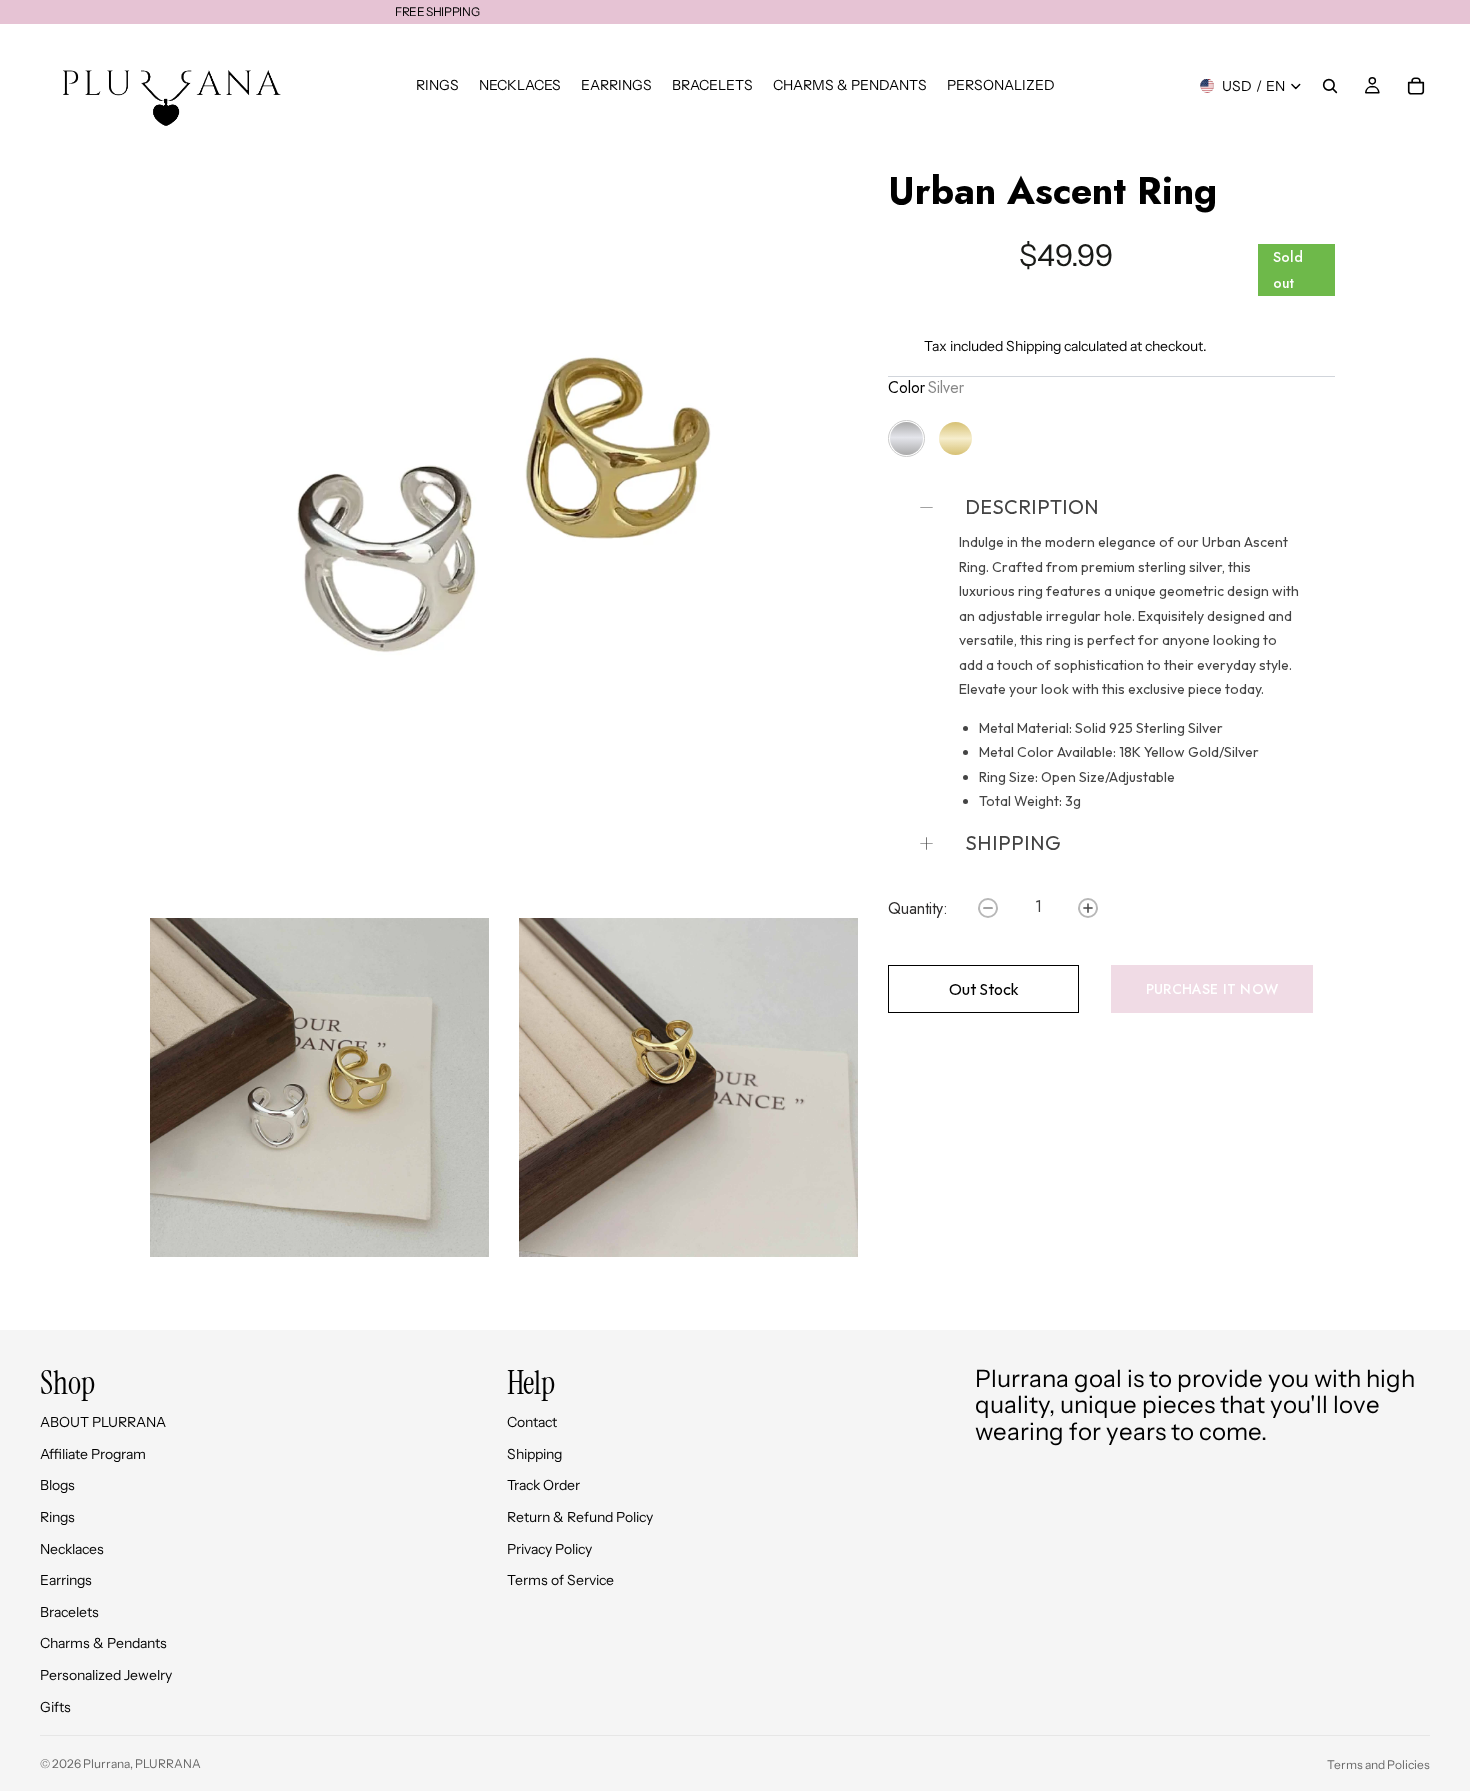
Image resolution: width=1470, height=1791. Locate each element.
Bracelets (69, 1612)
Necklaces (72, 1549)
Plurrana (106, 1763)
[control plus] (1088, 908)
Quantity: (918, 909)
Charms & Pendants (103, 1643)
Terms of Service (560, 1580)
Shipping (1033, 346)
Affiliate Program (93, 1454)
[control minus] (988, 908)
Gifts (55, 1707)
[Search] (1330, 86)
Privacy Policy (549, 1549)
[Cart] (1416, 86)
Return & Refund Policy (580, 1517)
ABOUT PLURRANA (103, 1422)
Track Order (543, 1485)
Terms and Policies (1378, 1764)
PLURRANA (168, 1763)
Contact (532, 1422)
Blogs (57, 1485)
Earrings (66, 1580)
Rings (57, 1517)
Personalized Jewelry (106, 1675)
